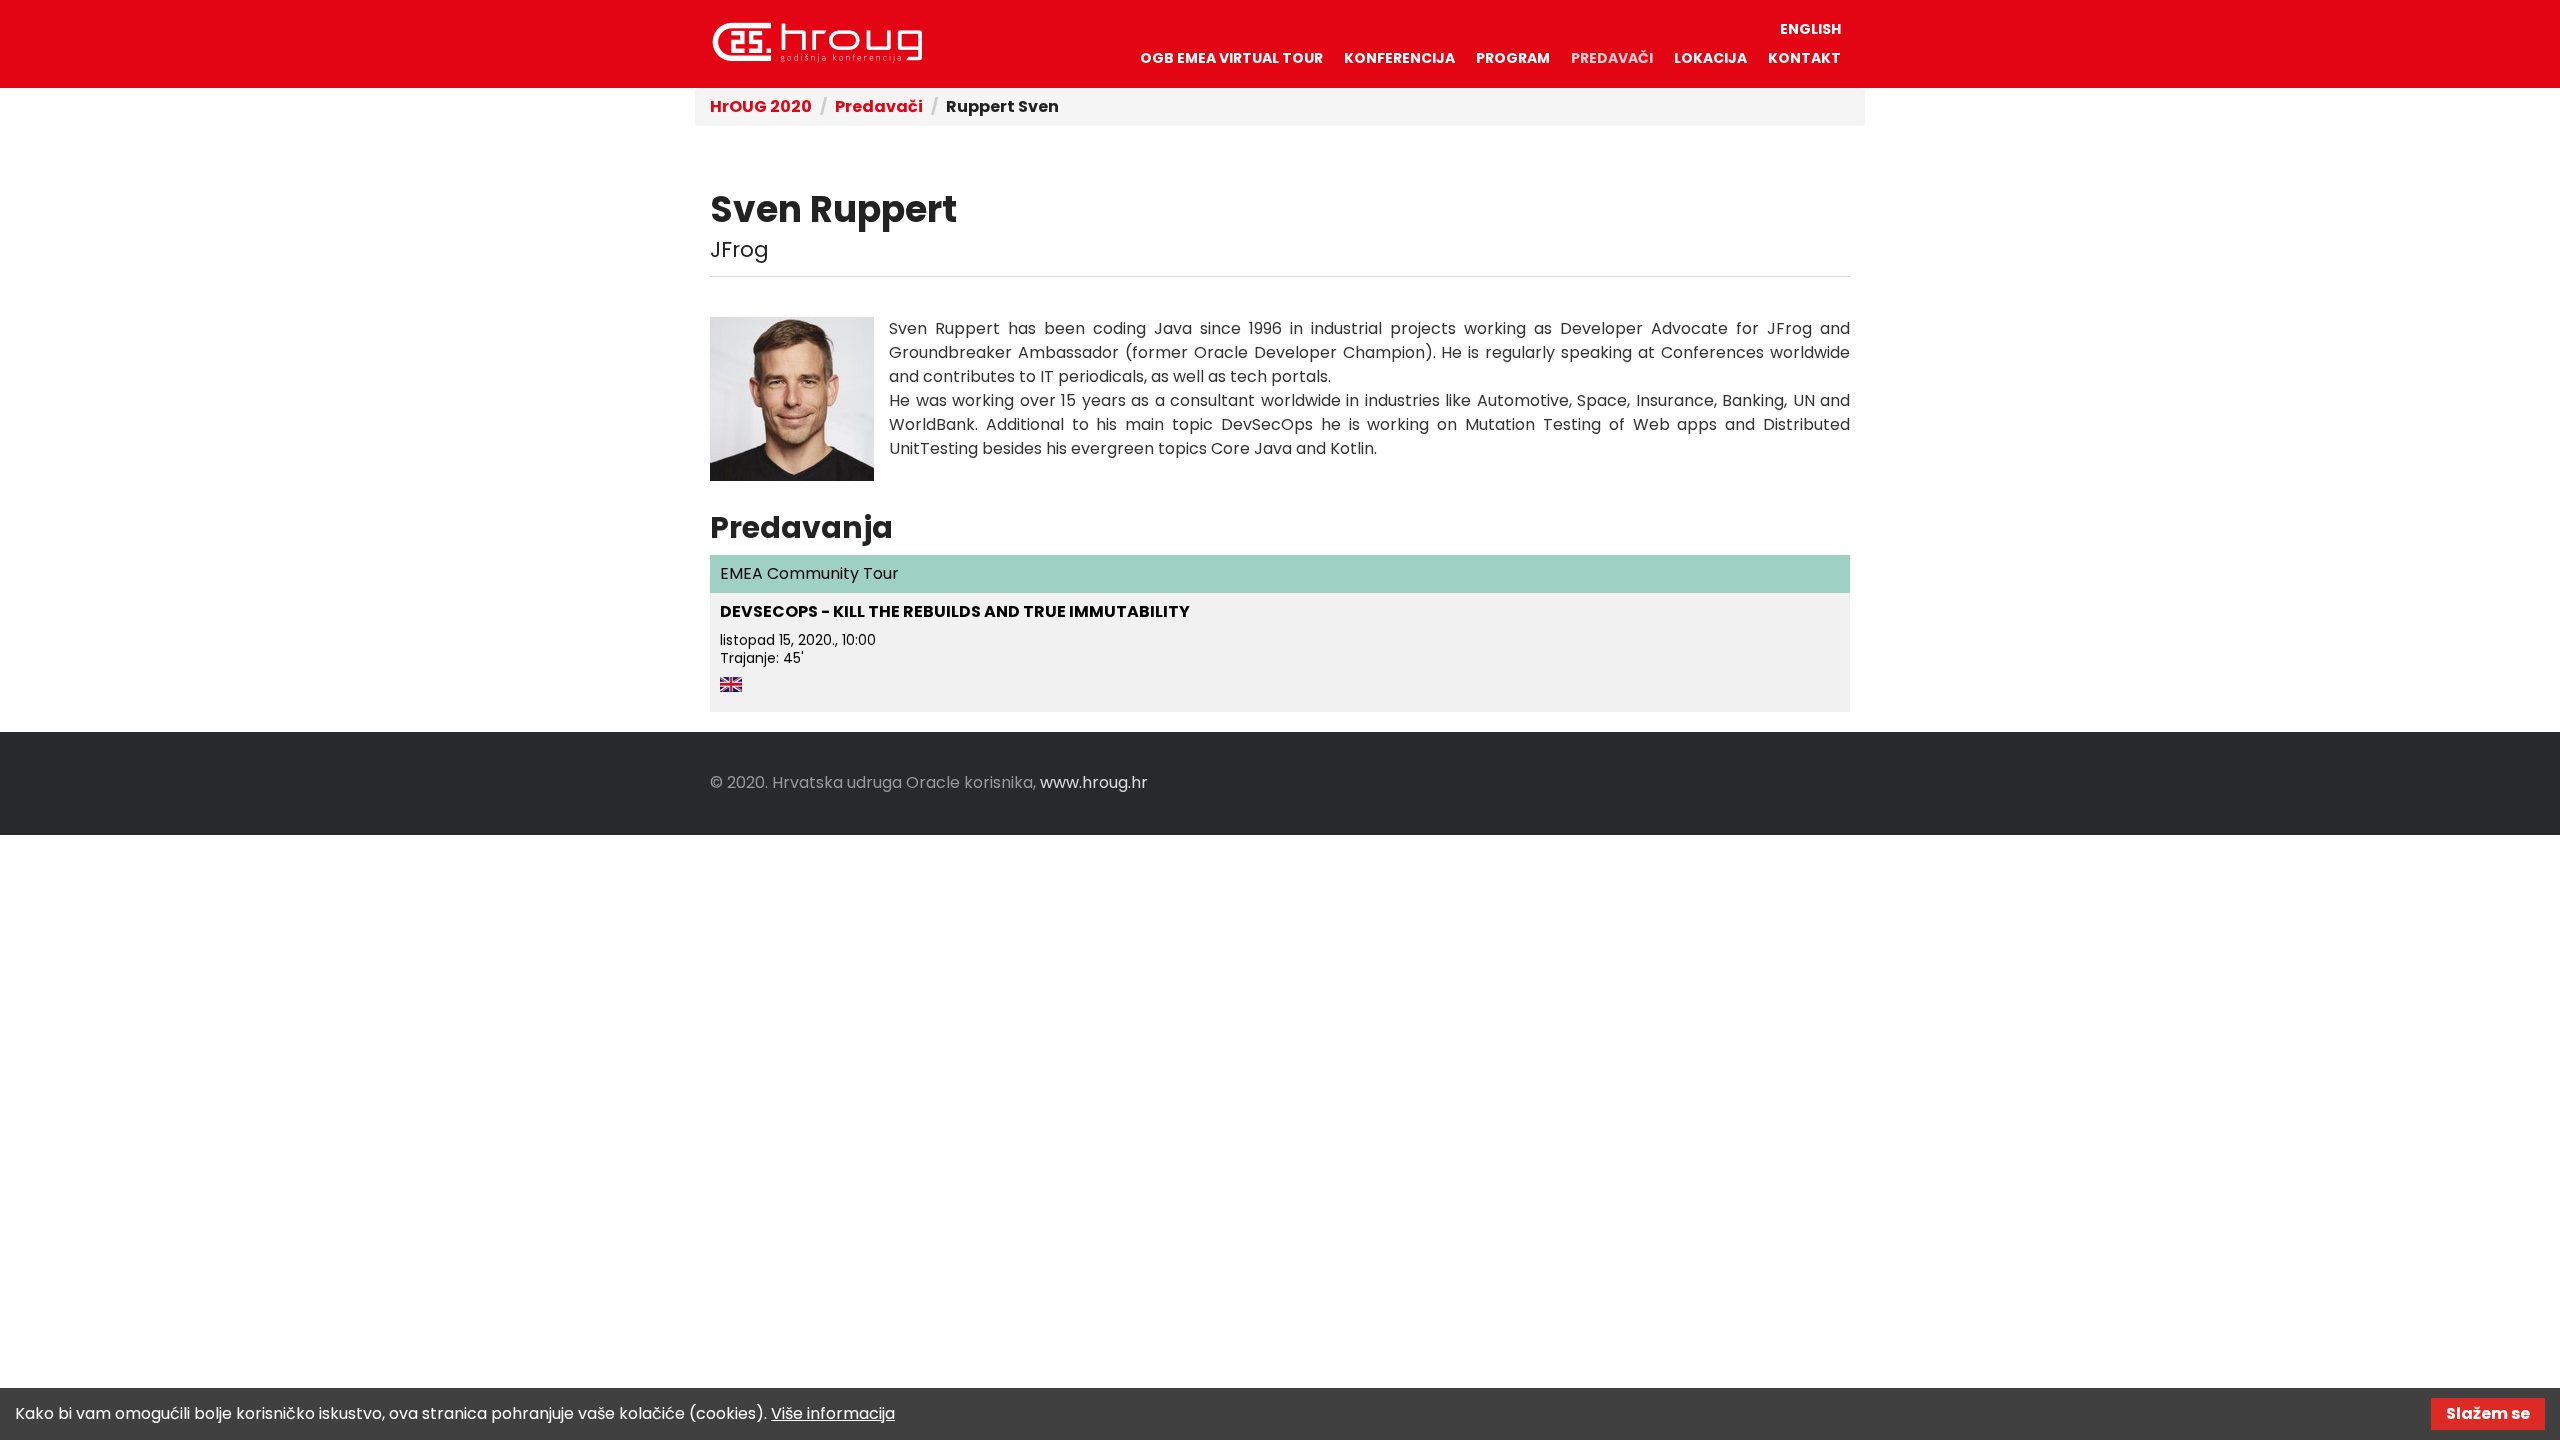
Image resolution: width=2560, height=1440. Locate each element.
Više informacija (833, 1413)
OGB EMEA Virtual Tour (1231, 58)
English (1810, 29)
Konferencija (1399, 58)
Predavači (1612, 58)
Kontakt (1804, 58)
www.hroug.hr (1094, 782)
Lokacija (1710, 58)
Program (1513, 58)
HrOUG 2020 (817, 43)
